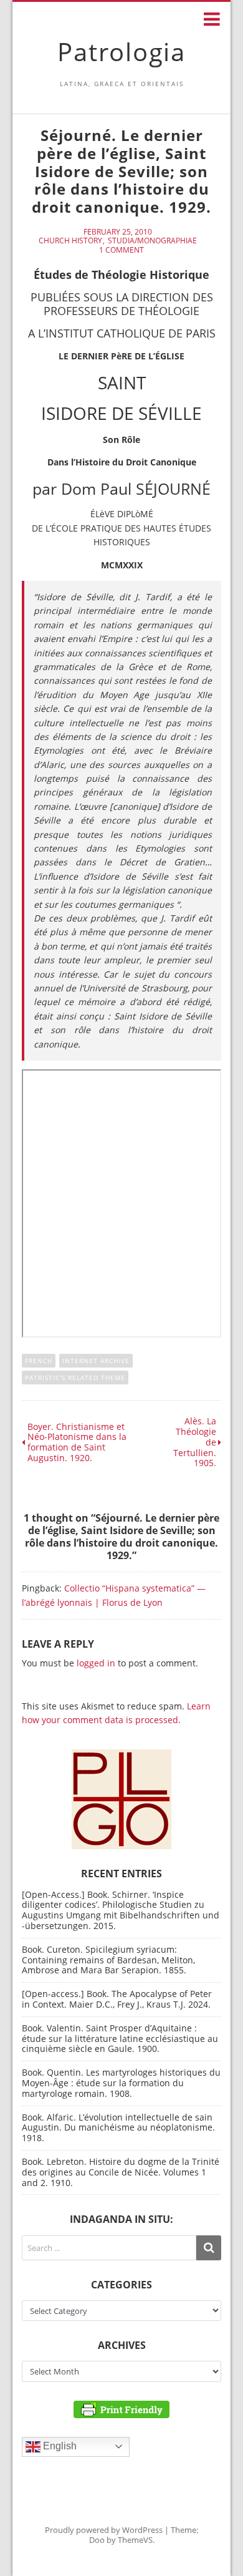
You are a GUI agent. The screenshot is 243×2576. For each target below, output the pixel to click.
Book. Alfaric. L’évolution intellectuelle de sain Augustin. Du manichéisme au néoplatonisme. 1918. (118, 2128)
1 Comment (121, 250)
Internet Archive (96, 1361)
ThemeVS (135, 2540)
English (59, 2446)
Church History (70, 241)
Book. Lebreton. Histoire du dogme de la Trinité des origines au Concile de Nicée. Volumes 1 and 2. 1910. (121, 2172)
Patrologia (121, 51)
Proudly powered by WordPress (104, 2530)
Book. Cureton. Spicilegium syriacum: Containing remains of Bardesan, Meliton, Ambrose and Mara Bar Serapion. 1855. (108, 1960)
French (39, 1361)
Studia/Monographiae (152, 241)
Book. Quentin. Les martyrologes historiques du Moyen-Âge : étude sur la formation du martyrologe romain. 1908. (121, 2083)
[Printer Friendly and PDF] (121, 2408)
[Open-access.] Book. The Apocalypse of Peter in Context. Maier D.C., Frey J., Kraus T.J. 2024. (117, 1999)
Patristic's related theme (75, 1378)
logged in (96, 1663)
